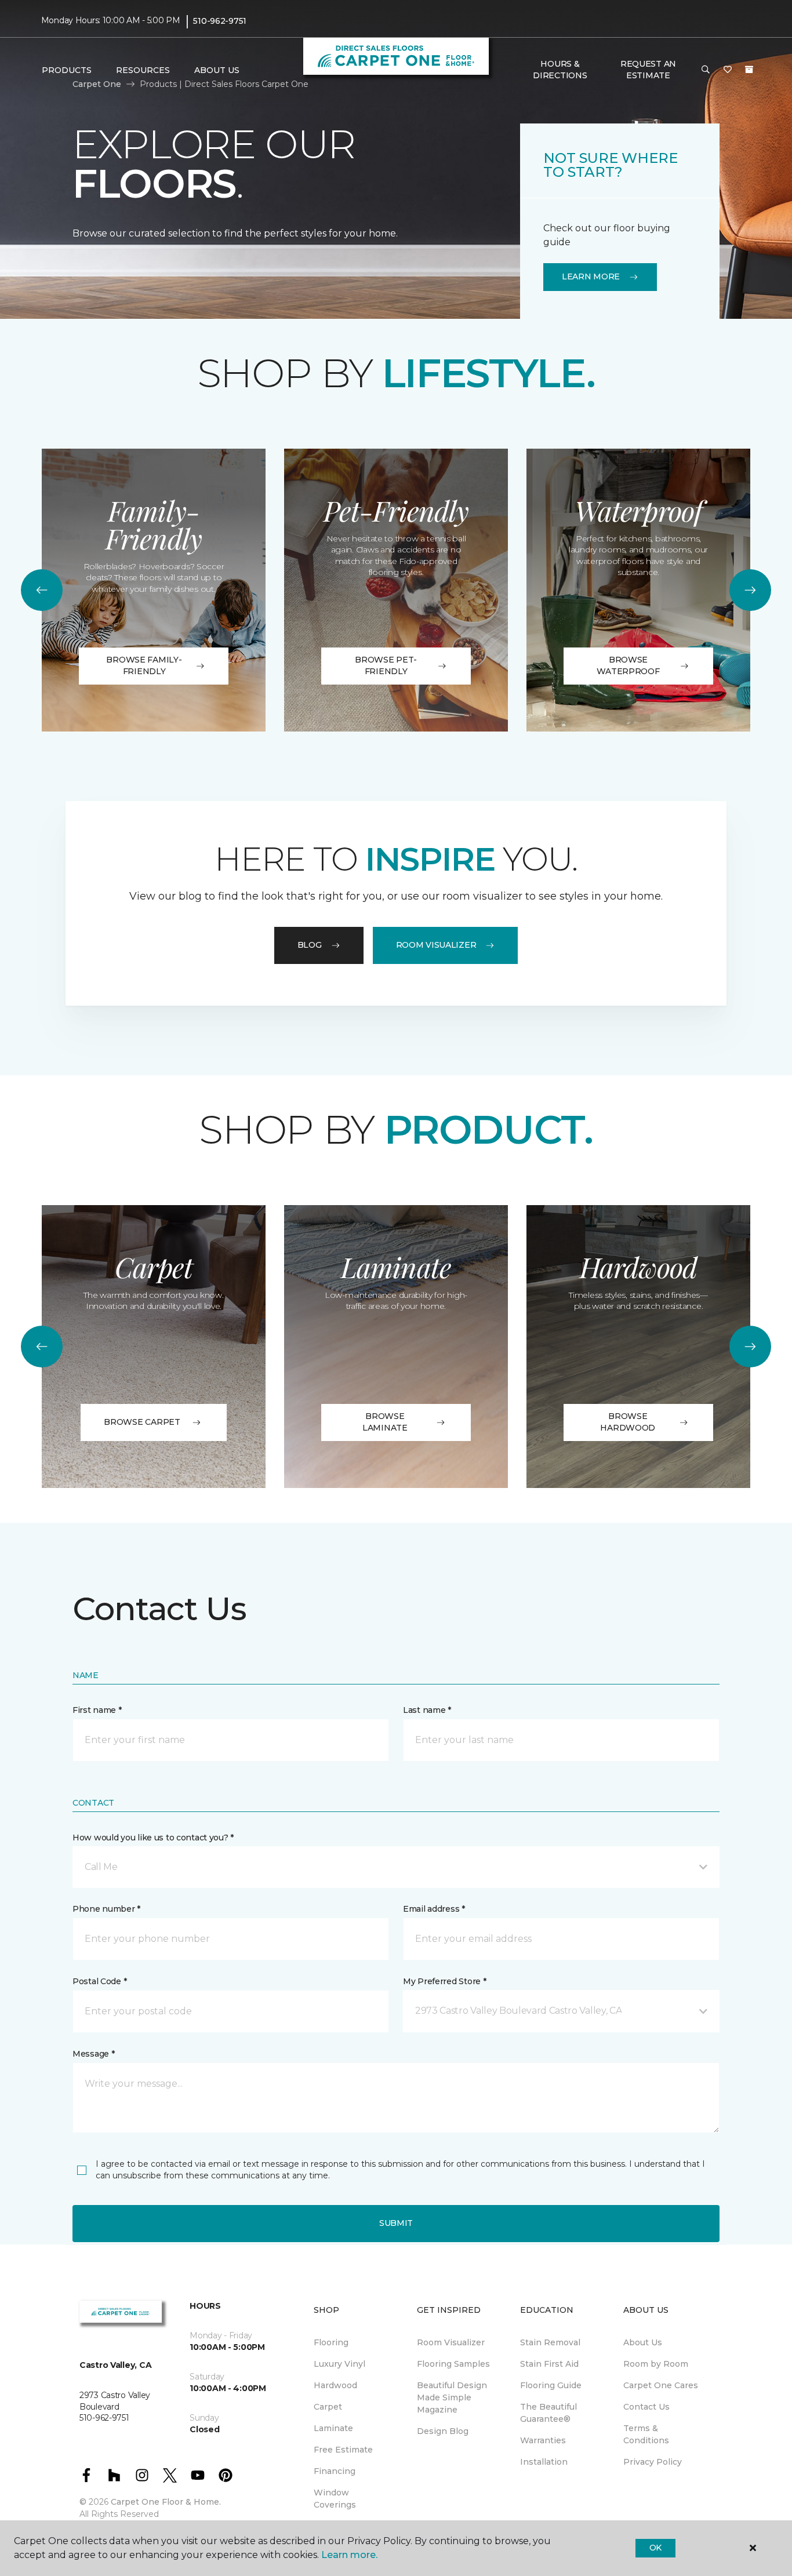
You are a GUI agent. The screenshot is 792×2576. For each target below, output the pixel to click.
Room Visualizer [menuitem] (451, 2342)
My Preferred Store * (444, 1981)
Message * (93, 2054)
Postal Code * (99, 1981)
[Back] (42, 590)
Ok (655, 2548)
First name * (97, 1710)
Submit (396, 2223)
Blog (310, 945)
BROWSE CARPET (142, 1422)
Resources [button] (143, 70)
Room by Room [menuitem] (656, 2364)
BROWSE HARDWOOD (628, 1422)
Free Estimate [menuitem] (343, 2450)
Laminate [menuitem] (333, 2428)
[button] (706, 70)
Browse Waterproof (628, 665)
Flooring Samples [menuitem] (453, 2364)
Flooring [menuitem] (331, 2342)
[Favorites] (728, 70)
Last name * (427, 1710)
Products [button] (67, 70)
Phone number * (106, 1909)
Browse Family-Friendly (144, 665)
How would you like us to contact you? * (153, 1838)
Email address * (434, 1909)
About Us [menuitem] (643, 2342)
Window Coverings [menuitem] (335, 2499)
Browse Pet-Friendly (386, 665)
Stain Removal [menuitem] (550, 2342)
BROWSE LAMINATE (385, 1422)
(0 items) (749, 70)
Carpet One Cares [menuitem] (661, 2385)
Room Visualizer (436, 945)
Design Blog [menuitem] (443, 2431)
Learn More (591, 276)
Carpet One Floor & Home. (166, 2502)
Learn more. (349, 2555)
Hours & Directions (560, 70)
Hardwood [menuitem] (335, 2385)
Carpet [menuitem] (328, 2407)
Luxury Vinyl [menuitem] (339, 2364)
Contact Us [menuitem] (646, 2407)
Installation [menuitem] (544, 2462)
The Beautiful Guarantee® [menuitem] (548, 2413)
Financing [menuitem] (335, 2471)
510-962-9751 (220, 21)
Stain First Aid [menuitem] (549, 2364)
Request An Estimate (648, 70)
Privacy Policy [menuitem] (653, 2462)
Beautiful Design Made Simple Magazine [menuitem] (452, 2397)
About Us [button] (217, 70)
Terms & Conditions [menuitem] (646, 2434)
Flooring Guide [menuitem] (551, 2385)
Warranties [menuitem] (543, 2440)
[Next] (750, 590)
